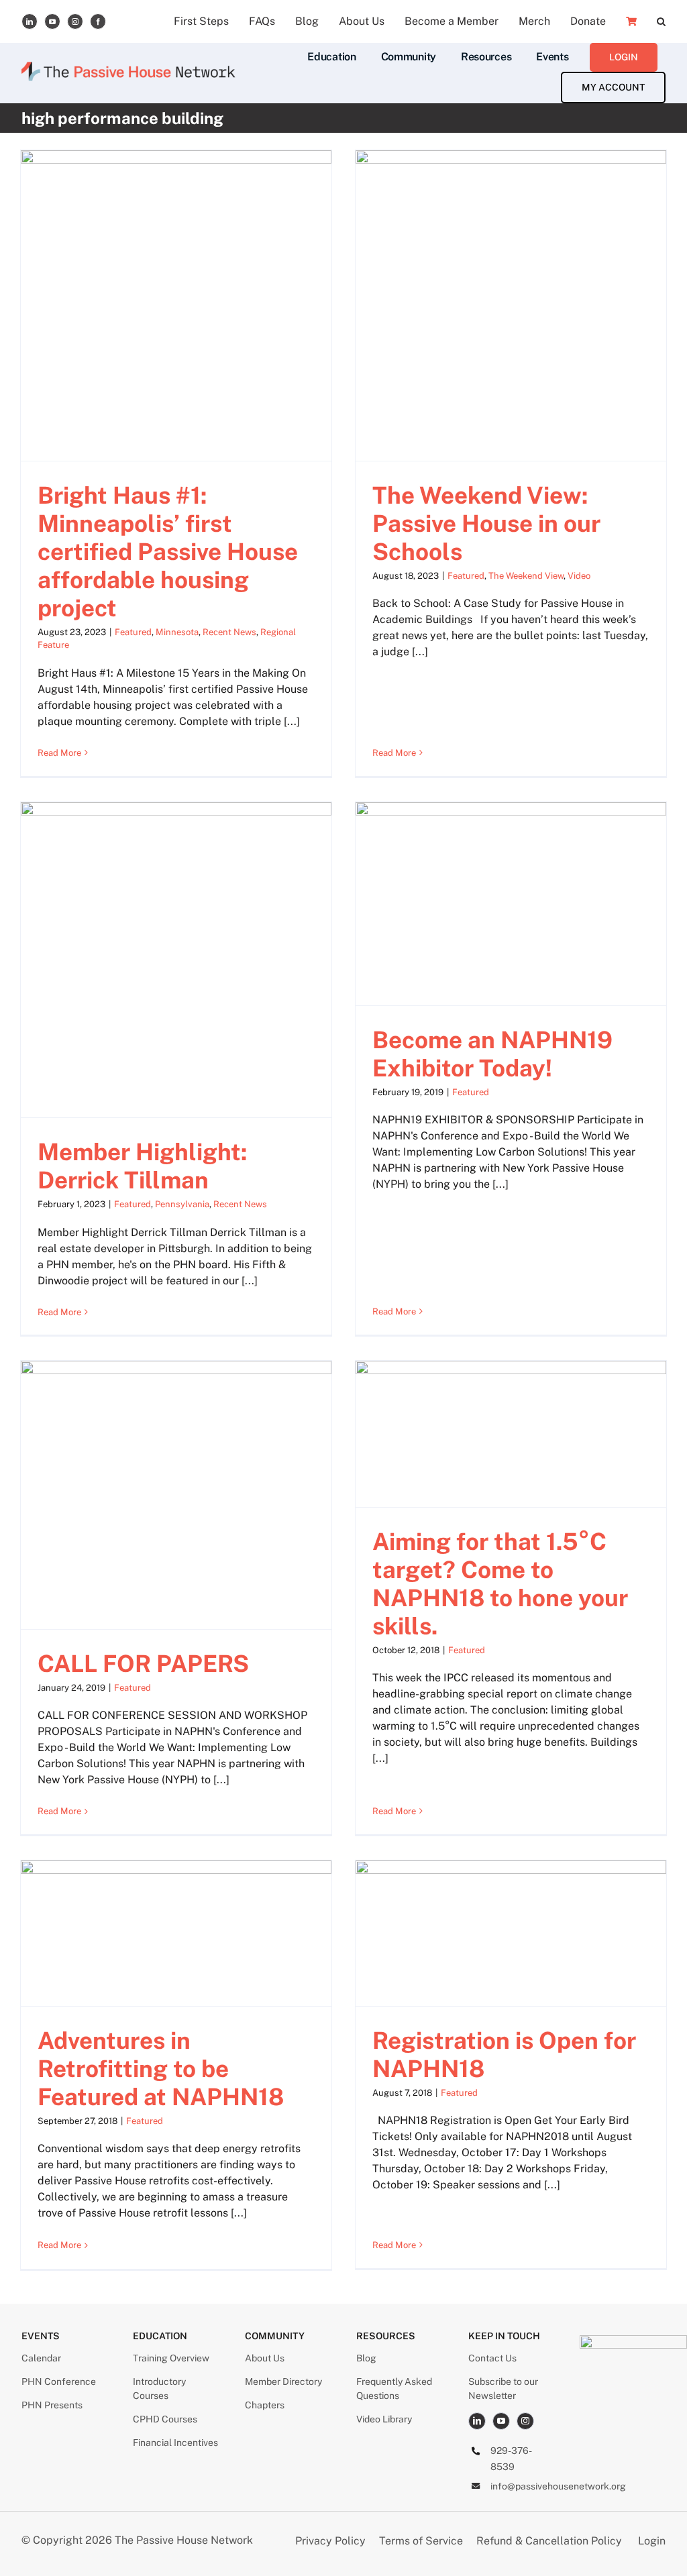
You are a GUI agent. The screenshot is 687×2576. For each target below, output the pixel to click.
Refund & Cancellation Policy (549, 2541)
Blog (366, 2358)
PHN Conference (59, 2382)
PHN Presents (52, 2405)
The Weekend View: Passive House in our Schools (486, 523)
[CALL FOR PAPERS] (176, 1495)
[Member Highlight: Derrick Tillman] (176, 960)
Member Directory (283, 2382)
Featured (133, 632)
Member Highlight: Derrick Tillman (142, 1166)
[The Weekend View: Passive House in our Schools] (511, 305)
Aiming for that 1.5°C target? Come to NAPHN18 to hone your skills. (500, 1584)
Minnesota (177, 632)
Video (579, 576)
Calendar (41, 2358)
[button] (661, 21)
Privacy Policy (332, 2541)
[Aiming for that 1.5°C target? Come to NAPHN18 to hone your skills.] (511, 1434)
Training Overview (171, 2358)
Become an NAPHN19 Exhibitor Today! (492, 1054)
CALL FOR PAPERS (143, 1664)
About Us (265, 2358)
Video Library (384, 2419)
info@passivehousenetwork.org (558, 2486)
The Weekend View (526, 576)
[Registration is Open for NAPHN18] (511, 1933)
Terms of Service (421, 2541)
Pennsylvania (182, 1204)
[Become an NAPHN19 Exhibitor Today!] (511, 903)
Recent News (229, 632)
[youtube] (52, 21)
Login (652, 2541)
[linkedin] (30, 21)
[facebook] (98, 21)
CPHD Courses (165, 2419)
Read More (59, 753)
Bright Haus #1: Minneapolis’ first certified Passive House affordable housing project (168, 552)
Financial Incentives (175, 2443)
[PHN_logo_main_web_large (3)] (633, 2340)
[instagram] (75, 21)
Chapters (265, 2405)
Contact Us (492, 2358)
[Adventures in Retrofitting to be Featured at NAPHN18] (176, 1933)
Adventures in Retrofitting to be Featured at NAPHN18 (161, 2069)
